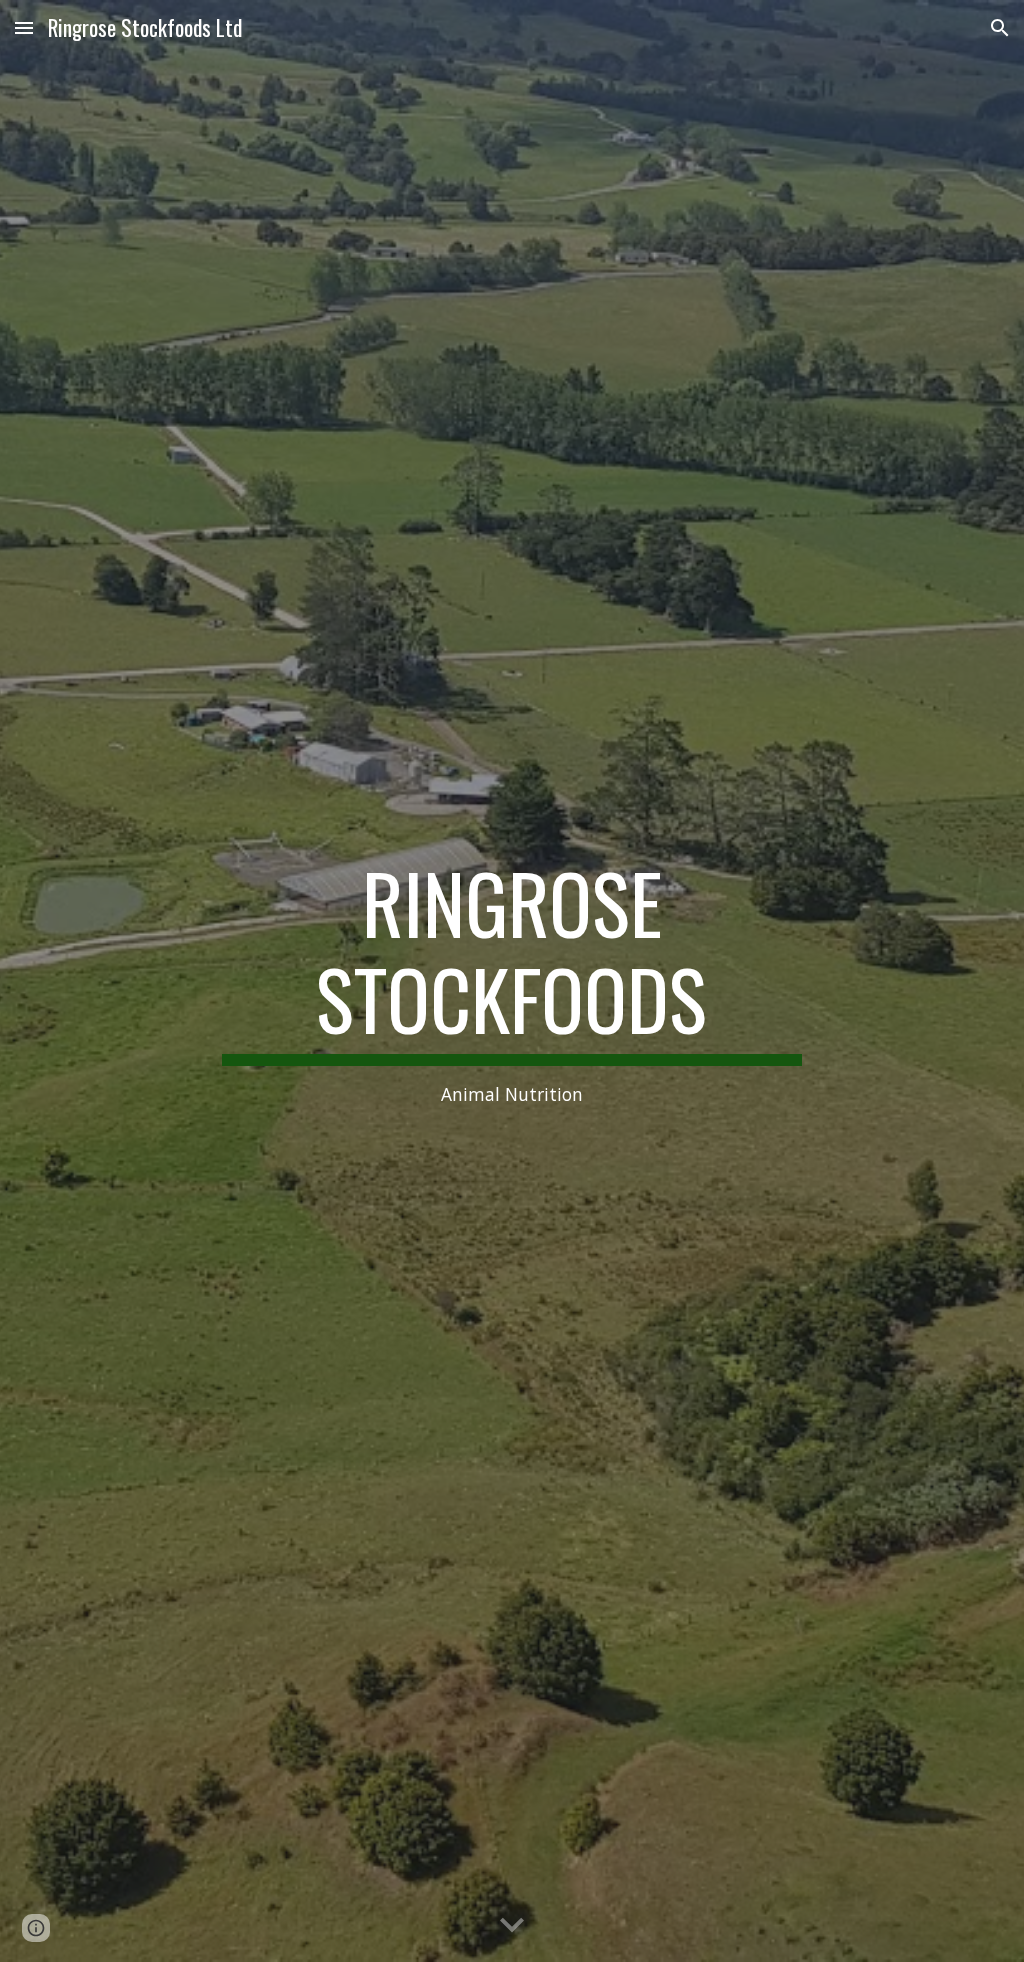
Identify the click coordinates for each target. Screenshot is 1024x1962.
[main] (511, 981)
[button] (24, 27)
